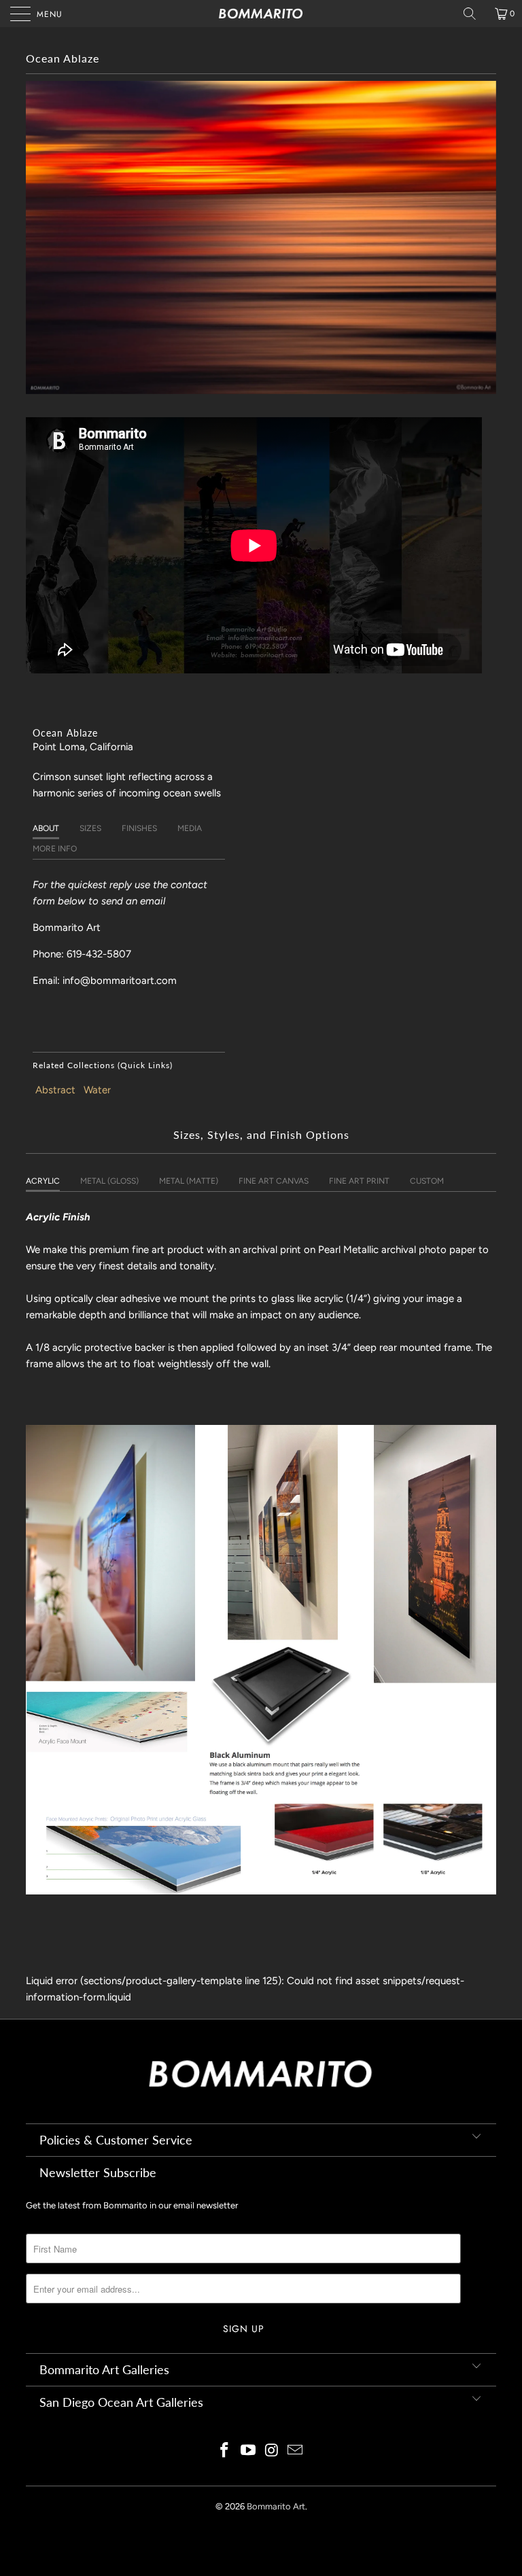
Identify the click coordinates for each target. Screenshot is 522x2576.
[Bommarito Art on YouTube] (249, 2451)
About (46, 828)
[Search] (474, 14)
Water (97, 1090)
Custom (427, 1181)
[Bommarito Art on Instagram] (273, 2451)
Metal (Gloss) (109, 1181)
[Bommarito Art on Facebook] (225, 2451)
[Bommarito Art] (261, 14)
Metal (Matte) (189, 1181)
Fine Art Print (359, 1181)
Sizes (90, 828)
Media (190, 828)
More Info (55, 849)
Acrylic (43, 1181)
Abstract (55, 1090)
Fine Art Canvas (274, 1181)
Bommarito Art (276, 2506)
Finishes (139, 828)
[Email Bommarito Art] (296, 2451)
